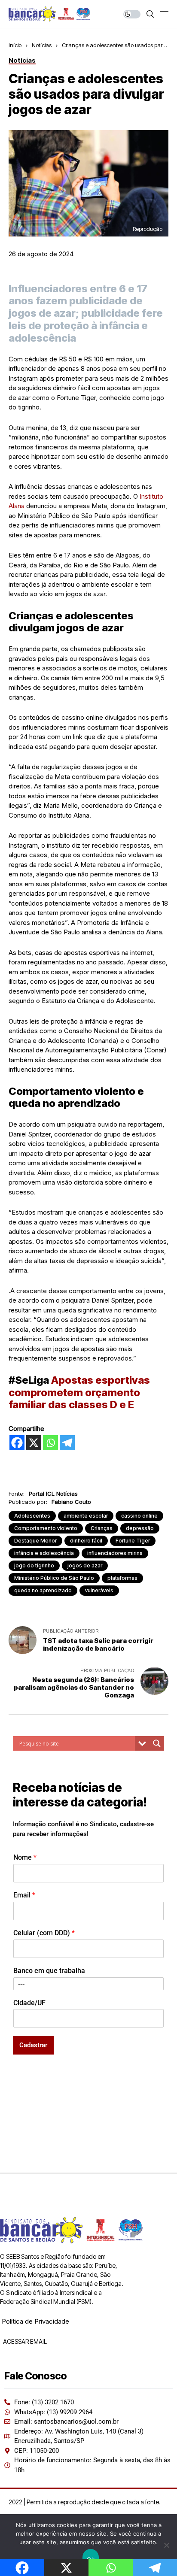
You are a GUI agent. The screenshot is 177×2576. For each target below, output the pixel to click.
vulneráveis (99, 1590)
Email (24, 1895)
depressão (140, 1528)
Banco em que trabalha (49, 1971)
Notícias (42, 45)
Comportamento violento (46, 1528)
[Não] (166, 2545)
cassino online (139, 1516)
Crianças (102, 1528)
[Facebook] (17, 1443)
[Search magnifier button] (157, 1743)
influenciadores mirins (115, 1553)
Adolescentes (32, 1516)
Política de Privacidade (35, 2321)
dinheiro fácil (86, 1541)
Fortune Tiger (133, 1541)
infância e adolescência (44, 1553)
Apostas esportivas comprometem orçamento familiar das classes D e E (79, 1393)
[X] (34, 1443)
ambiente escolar (86, 1516)
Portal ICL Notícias (53, 1494)
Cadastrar (33, 2045)
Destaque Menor (35, 1541)
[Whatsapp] (50, 1443)
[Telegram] (67, 1443)
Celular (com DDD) (44, 1933)
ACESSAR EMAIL (24, 2341)
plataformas (122, 1578)
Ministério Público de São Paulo (54, 1578)
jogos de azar (85, 1565)
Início (15, 45)
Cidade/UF (29, 2003)
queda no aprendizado (43, 1590)
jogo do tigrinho (34, 1565)
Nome (25, 1857)
